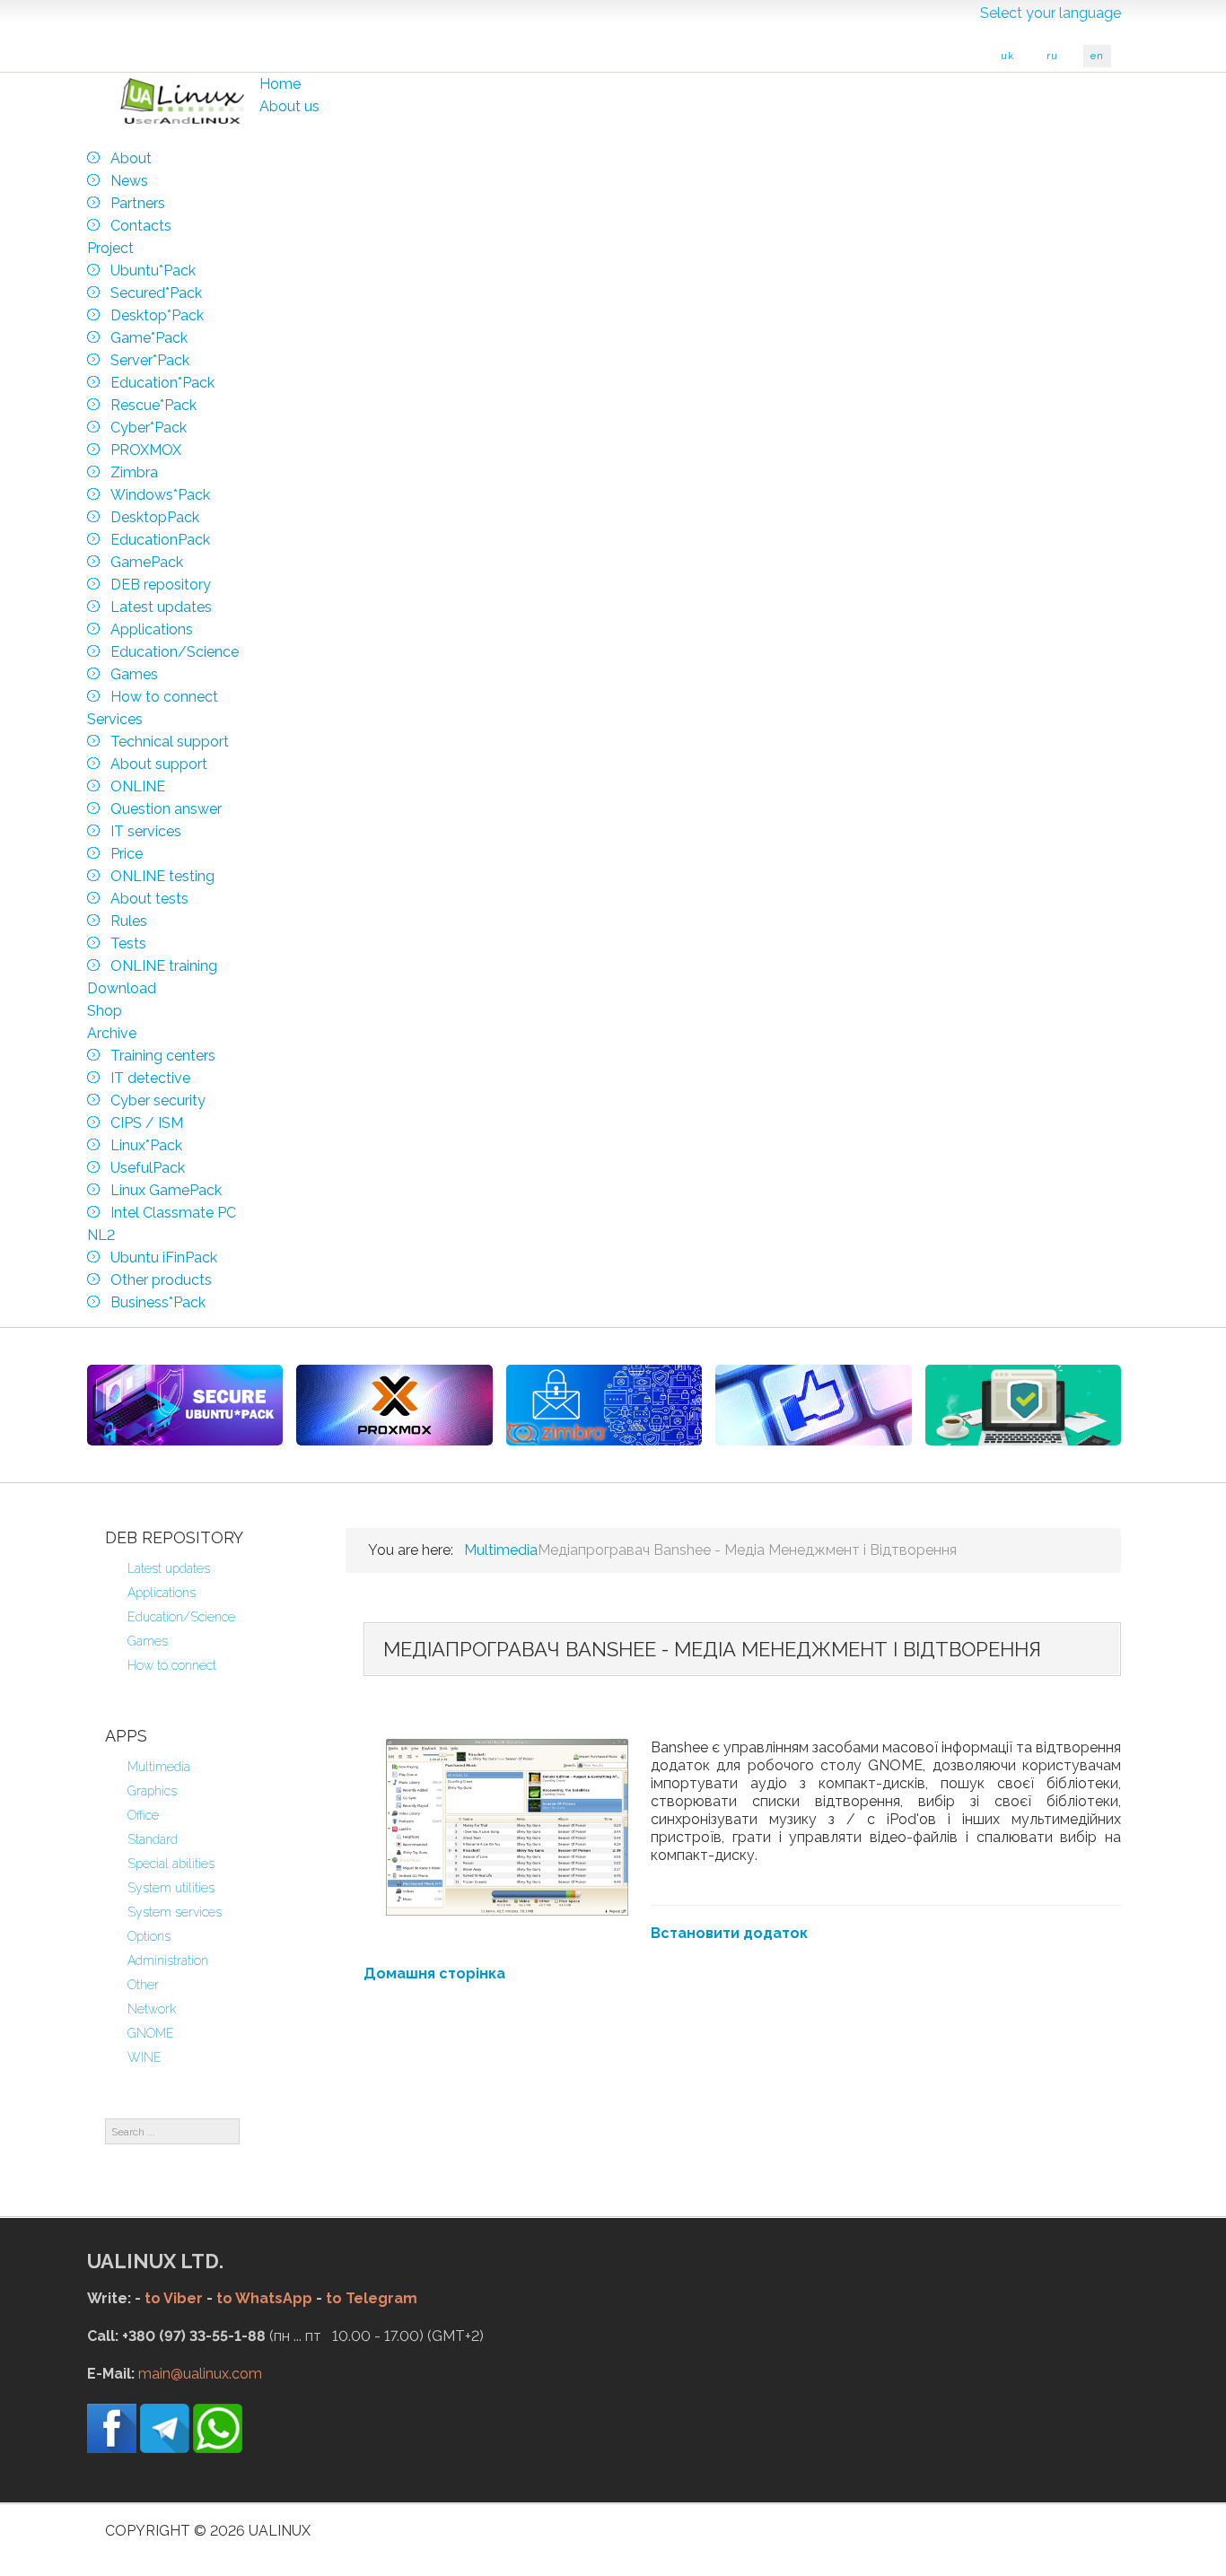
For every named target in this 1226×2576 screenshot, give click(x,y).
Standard (153, 1839)
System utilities (171, 1888)
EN (1097, 56)
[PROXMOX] (394, 1405)
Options (149, 1936)
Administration (168, 1960)
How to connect (172, 1665)
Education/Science (181, 1617)
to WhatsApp (264, 2298)
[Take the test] (813, 1405)
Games (148, 1641)
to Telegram (372, 2298)
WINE (144, 2057)
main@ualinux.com (200, 2374)
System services (175, 1912)
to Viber (174, 2298)
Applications (162, 1593)
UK (1007, 56)
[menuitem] (280, 84)
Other (143, 1985)
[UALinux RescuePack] (1023, 1405)
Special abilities (171, 1864)
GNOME (151, 2033)
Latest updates (169, 1568)
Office (143, 1815)
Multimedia (159, 1767)
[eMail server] (604, 1405)
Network (152, 2009)
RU (1052, 56)
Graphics (152, 1791)
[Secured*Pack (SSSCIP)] (185, 1405)
